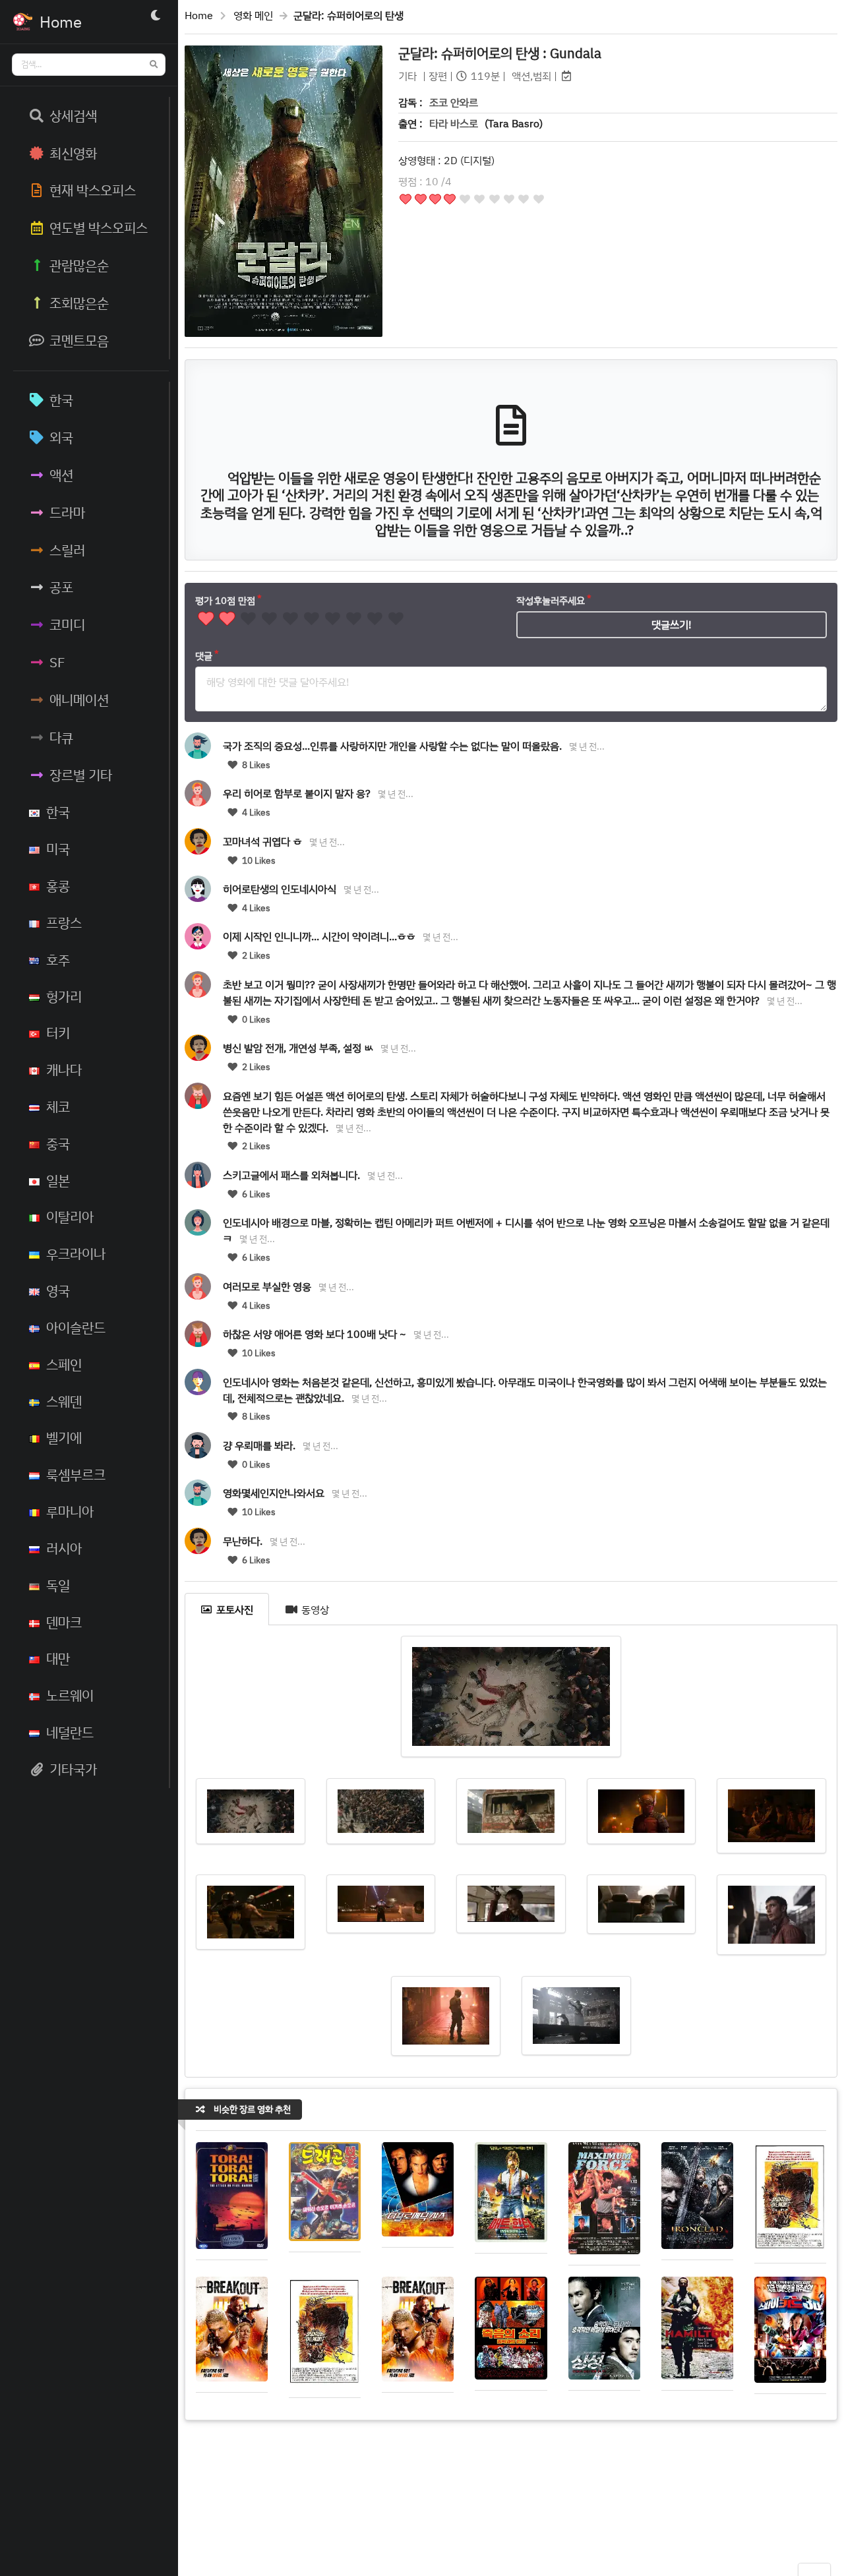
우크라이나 (76, 1253)
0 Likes (255, 1019)
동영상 (315, 1609)
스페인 (64, 1364)
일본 (58, 1180)
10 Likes (258, 860)
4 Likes (255, 812)
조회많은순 (79, 303)
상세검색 (73, 115)
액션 (61, 475)
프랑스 (64, 922)
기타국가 (73, 1769)
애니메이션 (79, 700)
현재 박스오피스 (93, 190)
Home (199, 15)
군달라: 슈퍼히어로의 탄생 (500, 53)
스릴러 (67, 550)
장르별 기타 (81, 775)
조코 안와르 (454, 102)
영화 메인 (253, 15)
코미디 (67, 624)
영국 (58, 1290)
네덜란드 (70, 1732)
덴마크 (64, 1622)
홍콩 (58, 885)
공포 (61, 587)
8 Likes (255, 765)
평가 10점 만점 (225, 600)
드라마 (67, 512)
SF (57, 662)
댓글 (204, 656)
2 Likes (255, 955)
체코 (58, 1106)
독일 (58, 1585)
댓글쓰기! (672, 624)
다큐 (61, 737)
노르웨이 (70, 1695)
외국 (61, 437)
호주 (58, 959)
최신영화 (73, 153)
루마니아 (70, 1511)
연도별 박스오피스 (99, 227)
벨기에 (64, 1437)
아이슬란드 (76, 1327)
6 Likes (255, 1194)
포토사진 (235, 1609)
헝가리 (64, 996)
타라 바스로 (454, 123)
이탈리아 (70, 1216)
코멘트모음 (79, 340)
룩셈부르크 (76, 1474)
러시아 (64, 1548)
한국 (61, 400)
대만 (58, 1658)
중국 (58, 1143)
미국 (58, 849)
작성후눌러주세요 (551, 600)
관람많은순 (79, 265)
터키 (58, 1033)
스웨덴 (64, 1401)
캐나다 (64, 1069)
